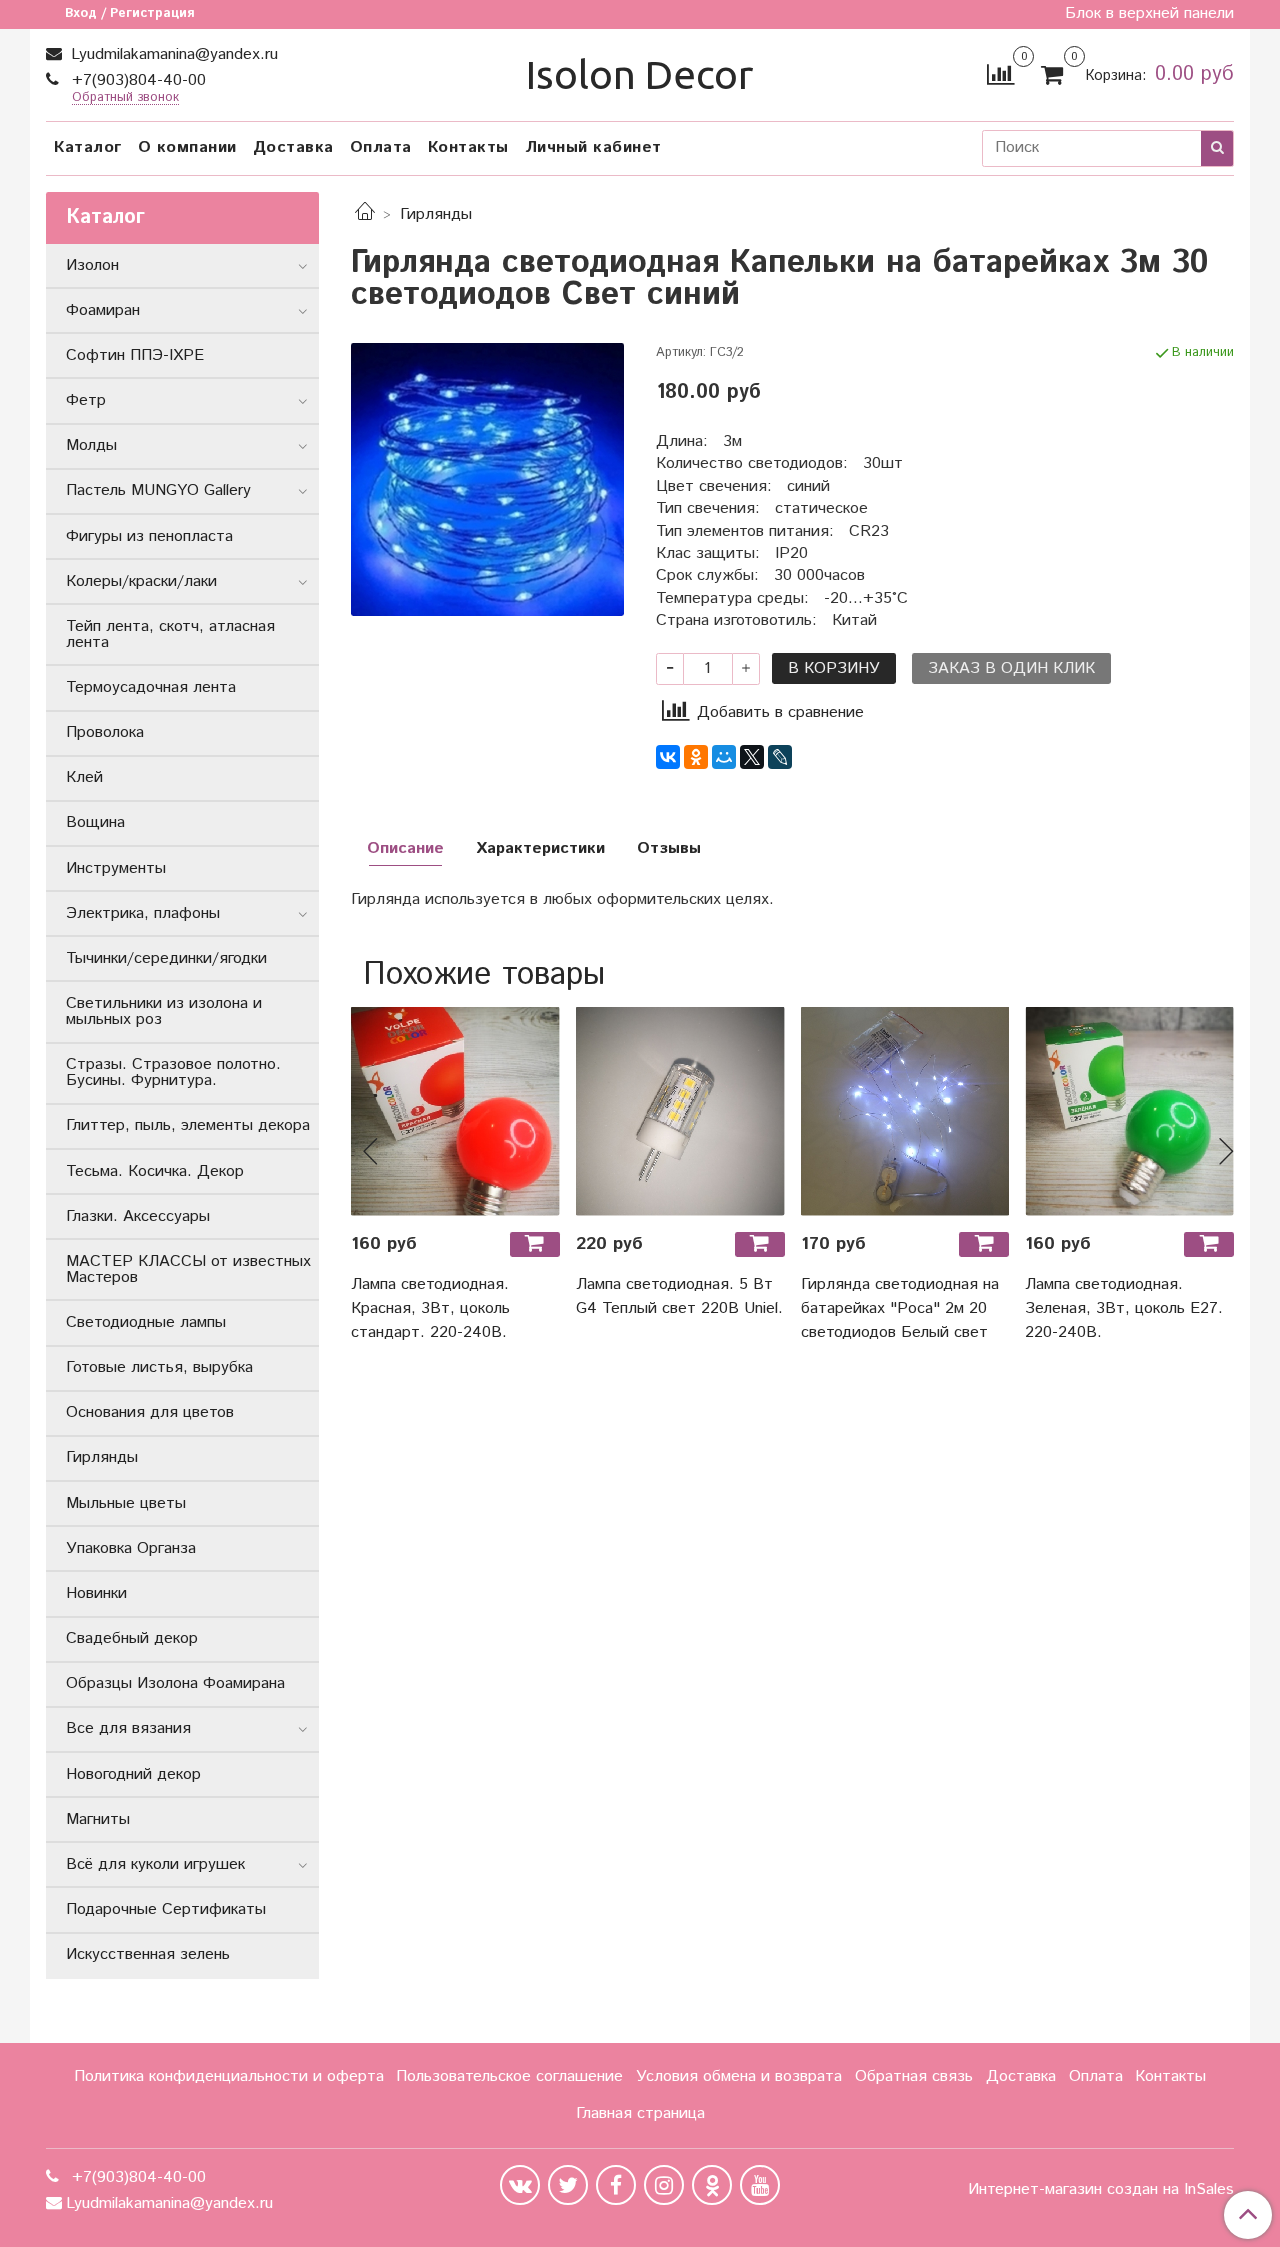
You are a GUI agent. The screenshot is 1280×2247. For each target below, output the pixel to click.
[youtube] (760, 2185)
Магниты (98, 1819)
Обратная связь (914, 2076)
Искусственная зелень (148, 1954)
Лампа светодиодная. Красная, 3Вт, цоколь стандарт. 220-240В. (430, 1308)
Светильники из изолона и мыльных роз (164, 1011)
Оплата (381, 147)
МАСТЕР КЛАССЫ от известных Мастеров (188, 1269)
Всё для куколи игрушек (155, 1864)
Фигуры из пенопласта (149, 536)
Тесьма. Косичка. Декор (155, 1171)
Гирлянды (436, 214)
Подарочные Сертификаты (166, 1909)
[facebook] (616, 2185)
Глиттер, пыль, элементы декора (188, 1125)
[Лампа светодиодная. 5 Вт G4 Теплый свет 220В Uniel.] (680, 1111)
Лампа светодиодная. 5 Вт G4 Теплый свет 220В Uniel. (679, 1296)
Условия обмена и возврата (739, 2076)
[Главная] (365, 214)
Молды (91, 445)
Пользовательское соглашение (509, 2076)
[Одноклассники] (696, 757)
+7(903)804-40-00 (136, 80)
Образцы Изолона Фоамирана (175, 1683)
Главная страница (640, 2113)
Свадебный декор (132, 1638)
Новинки (96, 1593)
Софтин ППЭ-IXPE (135, 355)
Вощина (95, 822)
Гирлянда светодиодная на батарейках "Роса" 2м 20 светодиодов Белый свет (900, 1308)
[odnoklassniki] (712, 2185)
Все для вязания (128, 1728)
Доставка (293, 147)
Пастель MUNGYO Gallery (158, 490)
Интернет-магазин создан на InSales (1101, 2190)
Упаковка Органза (131, 1548)
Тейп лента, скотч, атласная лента (170, 634)
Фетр (86, 400)
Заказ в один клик (1011, 668)
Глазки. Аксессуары (138, 1216)
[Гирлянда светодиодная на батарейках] (905, 1111)
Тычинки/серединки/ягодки (166, 958)
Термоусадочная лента (151, 687)
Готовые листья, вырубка (159, 1367)
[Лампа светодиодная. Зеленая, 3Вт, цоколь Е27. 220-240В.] (1129, 1111)
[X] (752, 757)
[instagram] (664, 2185)
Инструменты (116, 868)
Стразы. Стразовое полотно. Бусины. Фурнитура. (173, 1072)
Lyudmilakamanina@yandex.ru (172, 54)
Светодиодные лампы (146, 1322)
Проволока (105, 732)
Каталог (88, 147)
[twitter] (568, 2185)
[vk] (520, 2185)
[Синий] (487, 479)
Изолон (92, 265)
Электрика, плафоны (143, 913)
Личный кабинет (593, 147)
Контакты (468, 147)
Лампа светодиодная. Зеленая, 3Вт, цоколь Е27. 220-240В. (1124, 1308)
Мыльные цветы (126, 1503)
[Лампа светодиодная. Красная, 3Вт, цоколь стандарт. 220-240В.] (455, 1111)
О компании (187, 147)
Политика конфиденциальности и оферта (229, 2076)
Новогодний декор (133, 1774)
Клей (84, 777)
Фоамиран (103, 310)
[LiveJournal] (780, 757)
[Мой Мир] (724, 757)
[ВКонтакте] (668, 757)
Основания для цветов (150, 1412)
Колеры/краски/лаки (141, 581)
